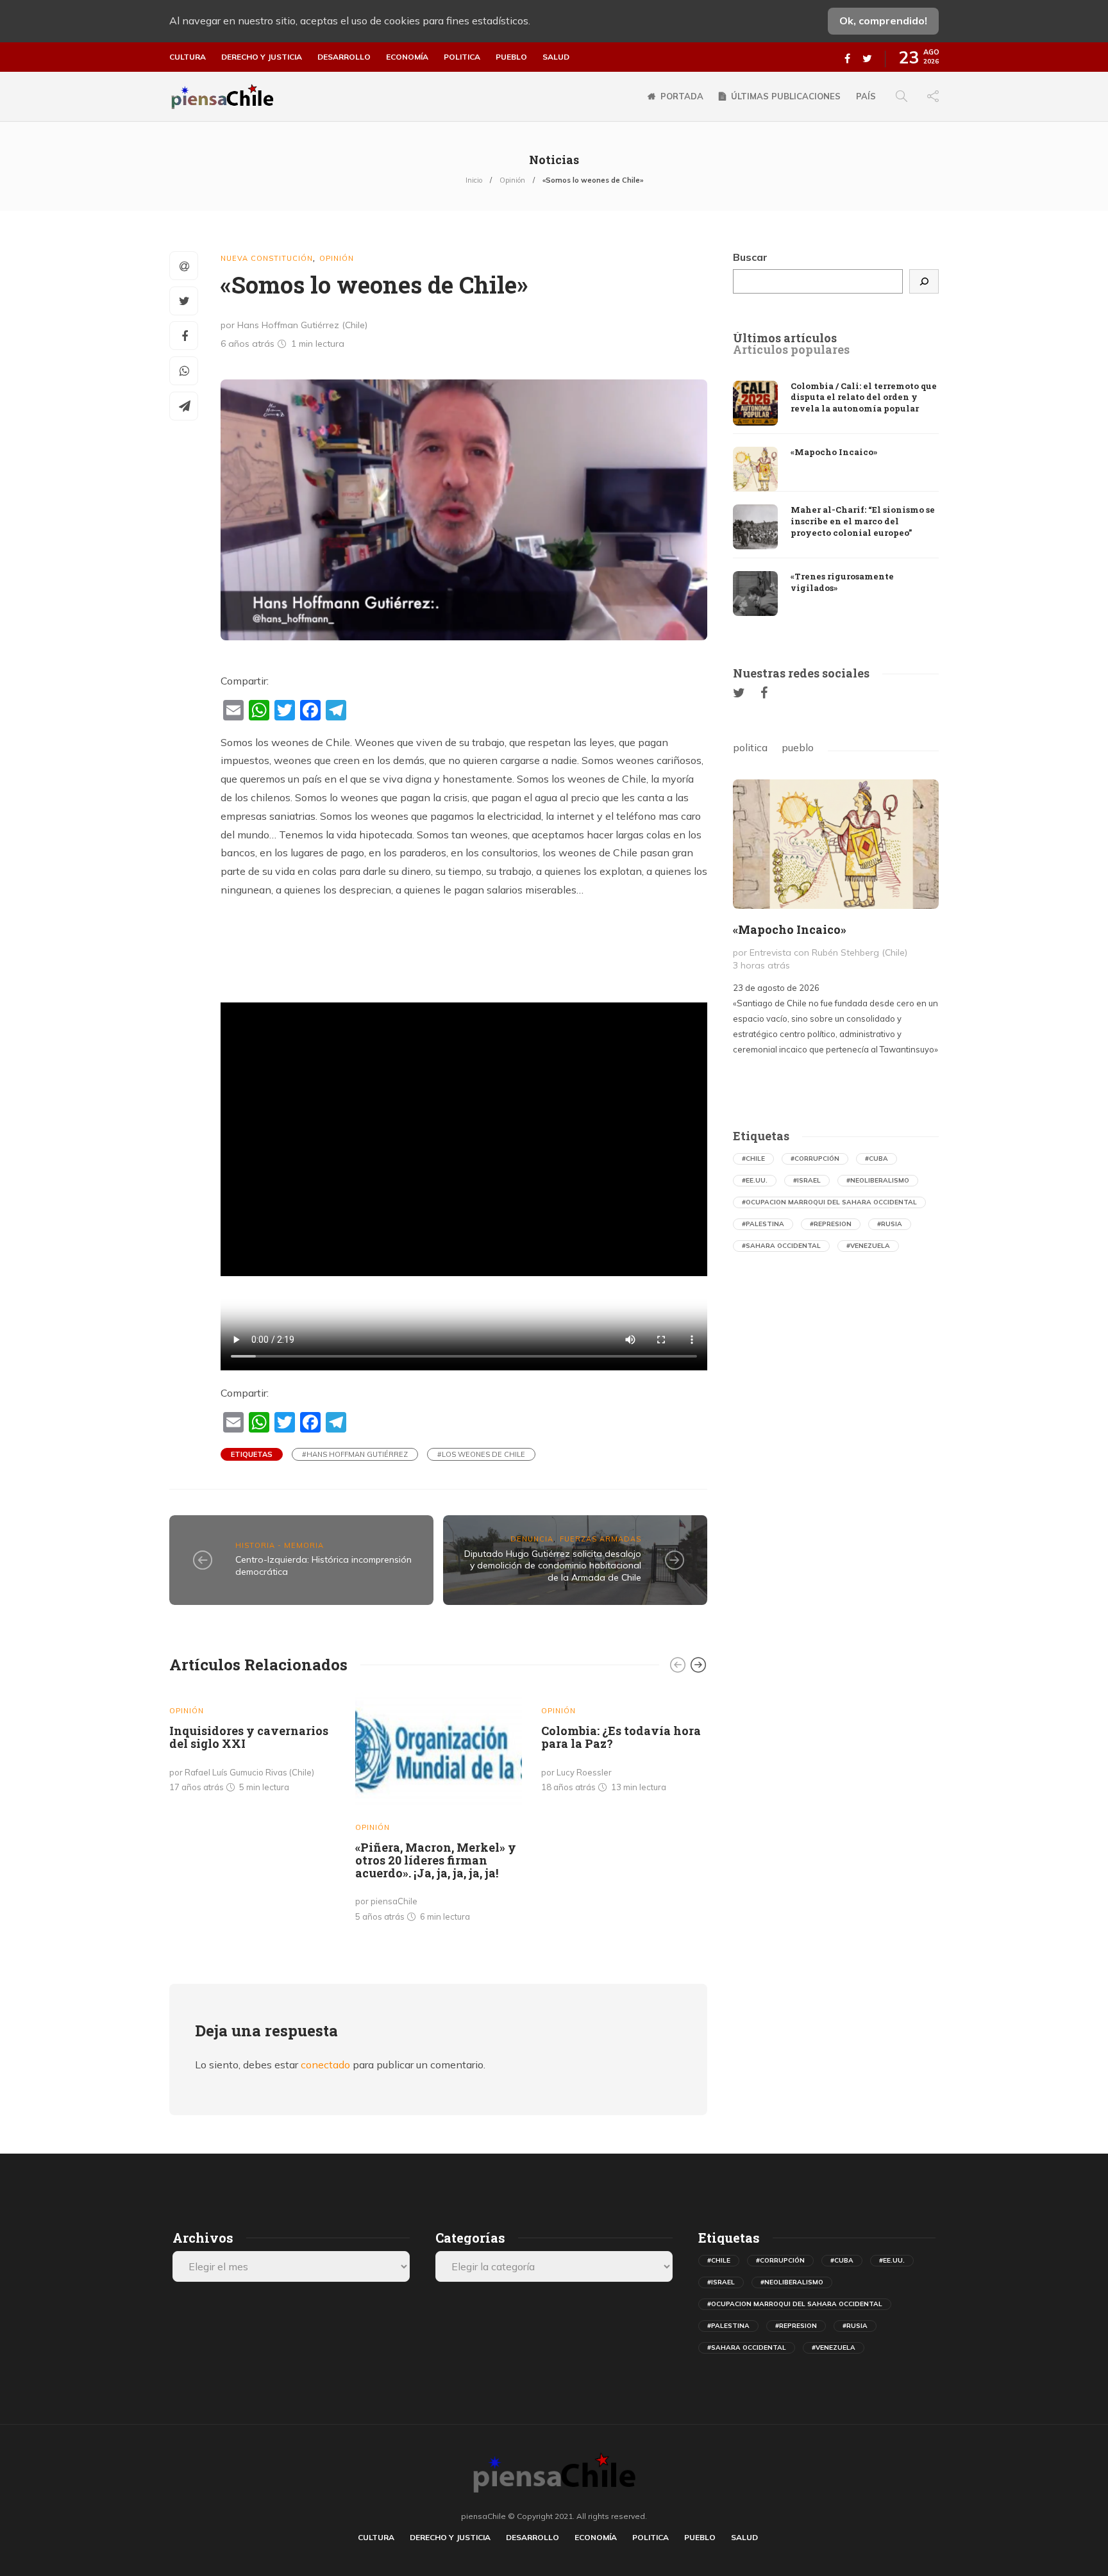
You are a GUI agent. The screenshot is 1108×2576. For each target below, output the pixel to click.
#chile (753, 1159)
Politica (462, 57)
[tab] (785, 338)
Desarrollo (344, 57)
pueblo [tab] (798, 747)
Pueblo (511, 57)
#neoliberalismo (878, 1180)
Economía (407, 57)
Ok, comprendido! (883, 21)
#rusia (890, 1224)
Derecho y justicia (262, 57)
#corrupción (815, 1159)
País (866, 96)
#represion (831, 1224)
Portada (682, 96)
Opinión (512, 180)
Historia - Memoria (280, 1545)
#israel (807, 1180)
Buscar (750, 257)
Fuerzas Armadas (600, 1539)
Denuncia (532, 1539)
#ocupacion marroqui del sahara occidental (829, 1202)
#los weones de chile (481, 1454)
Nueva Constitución (267, 258)
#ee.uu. (755, 1180)
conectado (325, 2065)
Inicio (474, 180)
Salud (556, 57)
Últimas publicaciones (786, 96)
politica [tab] (750, 747)
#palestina (763, 1224)
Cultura (188, 57)
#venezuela (868, 1246)
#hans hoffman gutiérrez (355, 1454)
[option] (253, 1745)
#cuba (877, 1159)
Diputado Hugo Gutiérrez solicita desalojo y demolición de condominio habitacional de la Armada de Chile (553, 1566)
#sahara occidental (781, 1246)
